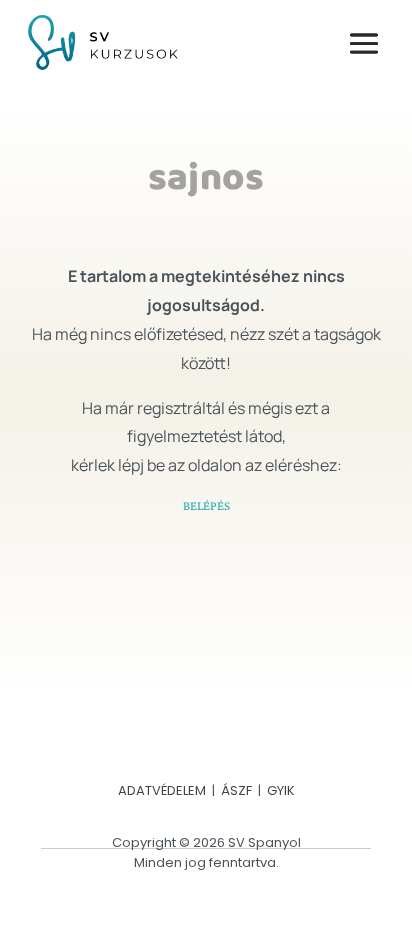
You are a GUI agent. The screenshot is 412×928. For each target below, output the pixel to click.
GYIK (281, 790)
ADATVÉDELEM (162, 790)
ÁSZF (236, 790)
